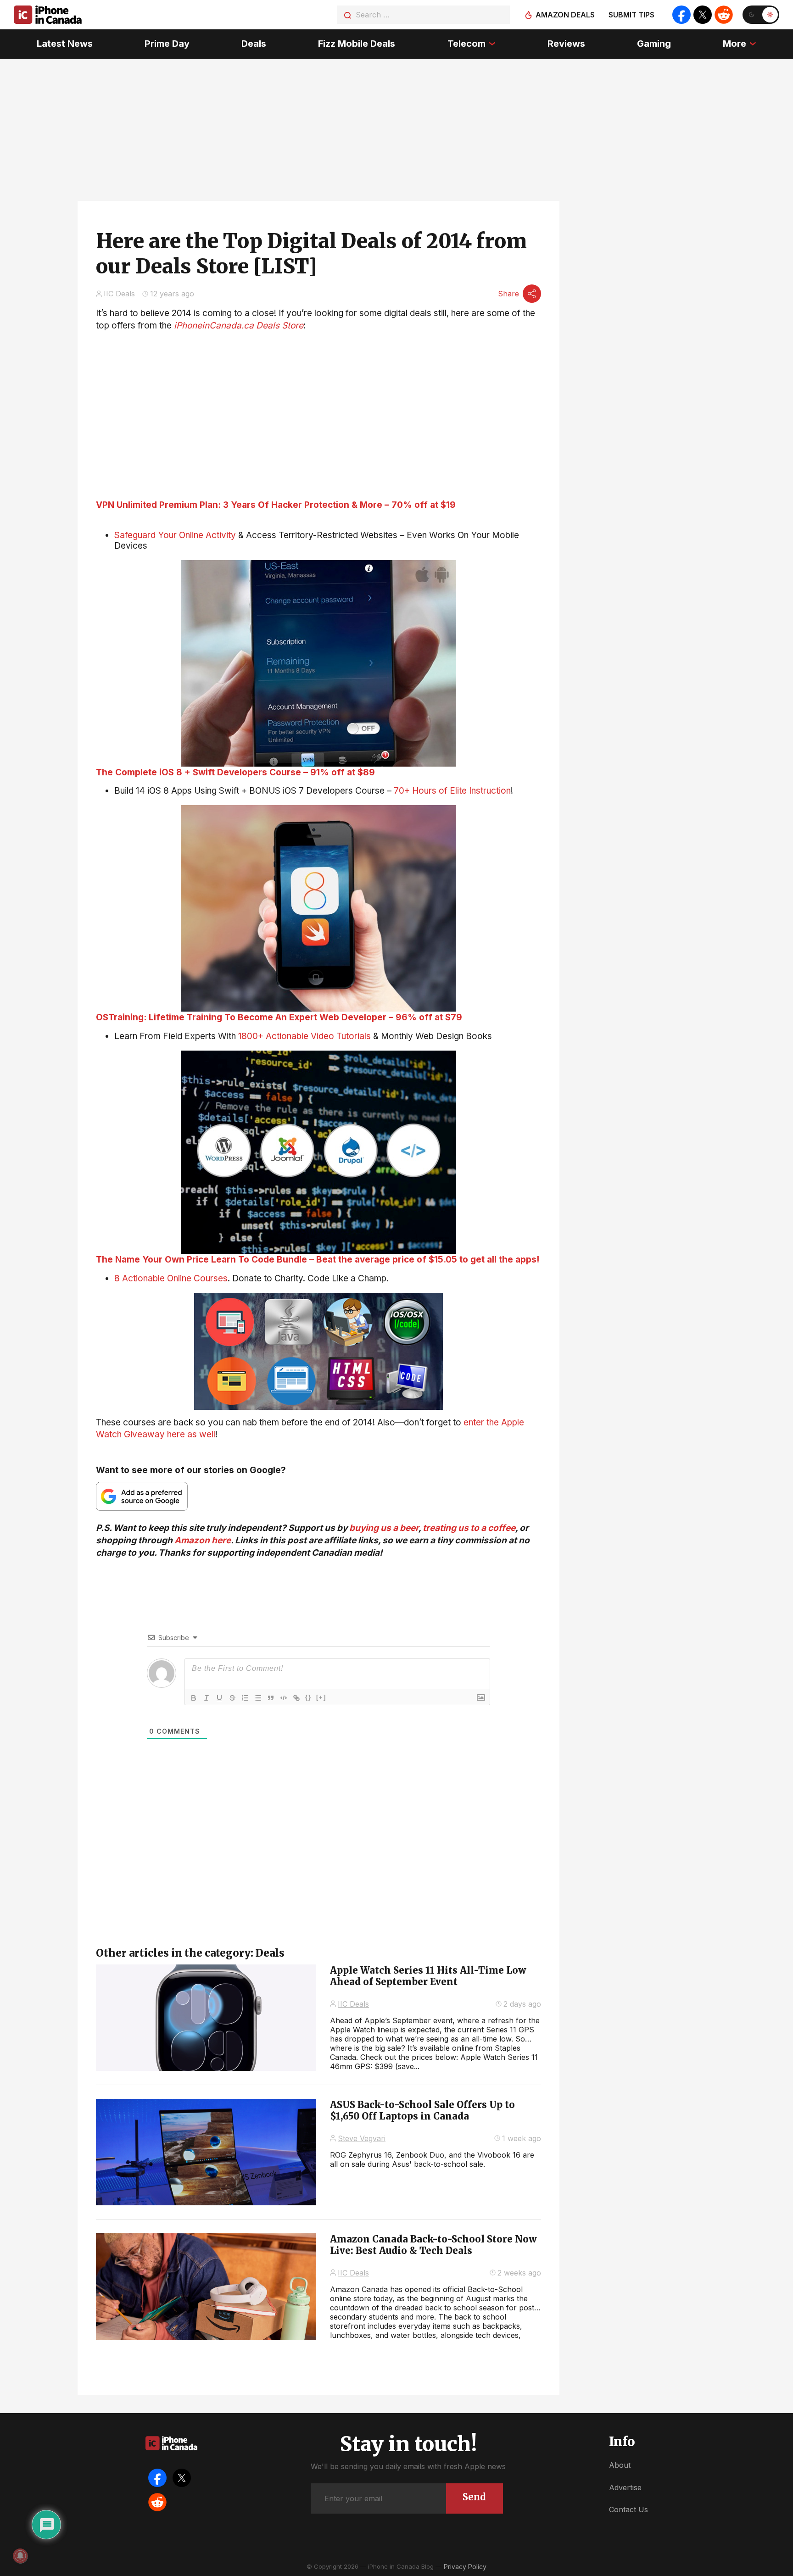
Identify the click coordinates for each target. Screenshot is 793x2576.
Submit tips (631, 15)
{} (308, 1697)
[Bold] (194, 1698)
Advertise (625, 2487)
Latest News (65, 44)
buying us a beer (384, 1528)
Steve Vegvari (362, 2138)
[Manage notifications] (20, 2556)
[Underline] (219, 1698)
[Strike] (232, 1698)
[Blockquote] (271, 1698)
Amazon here (203, 1540)
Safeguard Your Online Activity (175, 535)
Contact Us (628, 2509)
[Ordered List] (245, 1698)
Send (474, 2497)
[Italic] (207, 1698)
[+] (321, 1697)
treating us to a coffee (469, 1528)
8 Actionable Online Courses (171, 1278)
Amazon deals (565, 15)
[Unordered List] (258, 1698)
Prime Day (167, 44)
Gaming (654, 44)
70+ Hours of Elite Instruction (452, 791)
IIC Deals (119, 294)
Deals (254, 44)
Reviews (566, 44)
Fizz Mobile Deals (357, 44)
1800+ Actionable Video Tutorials (304, 1036)
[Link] (296, 1698)
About (620, 2465)
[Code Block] (284, 1698)
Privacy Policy (465, 2567)
